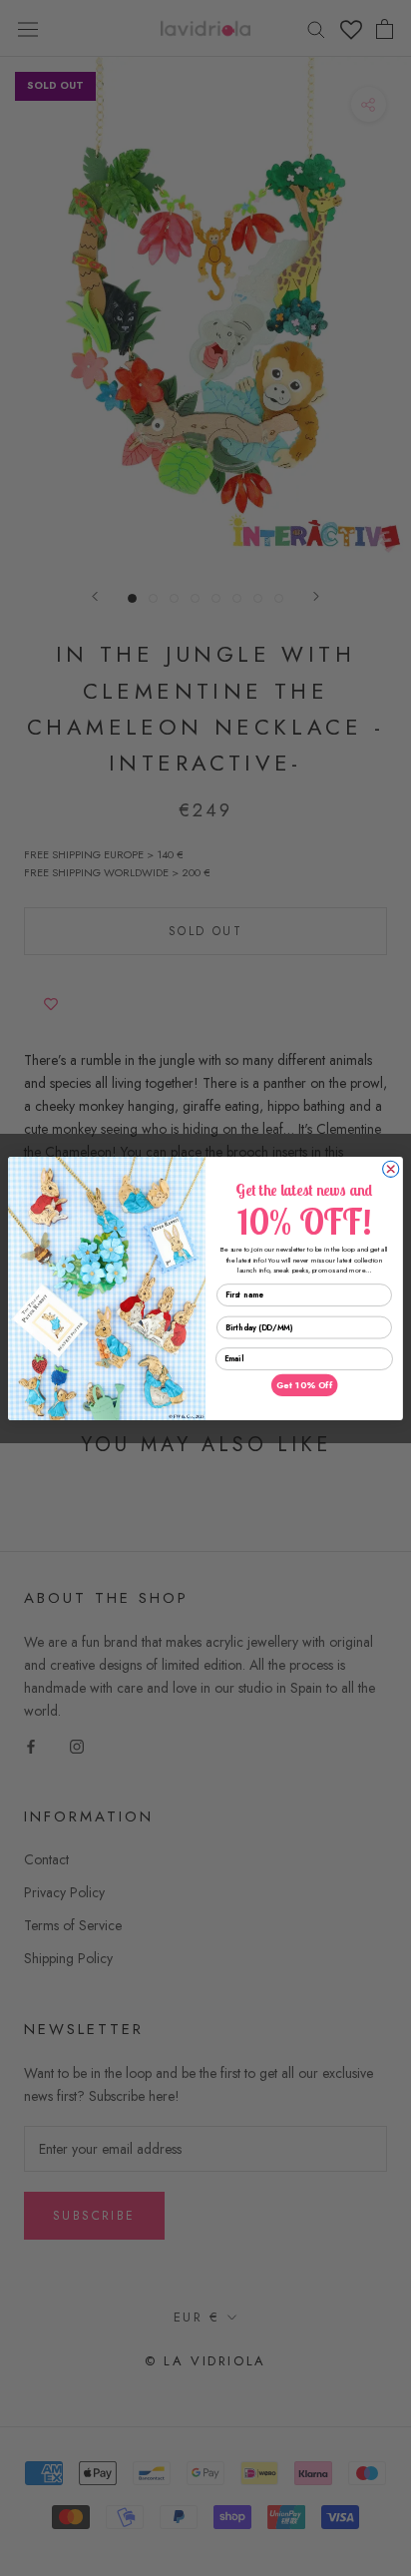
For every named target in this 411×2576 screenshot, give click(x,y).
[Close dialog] (391, 1169)
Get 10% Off (304, 1385)
